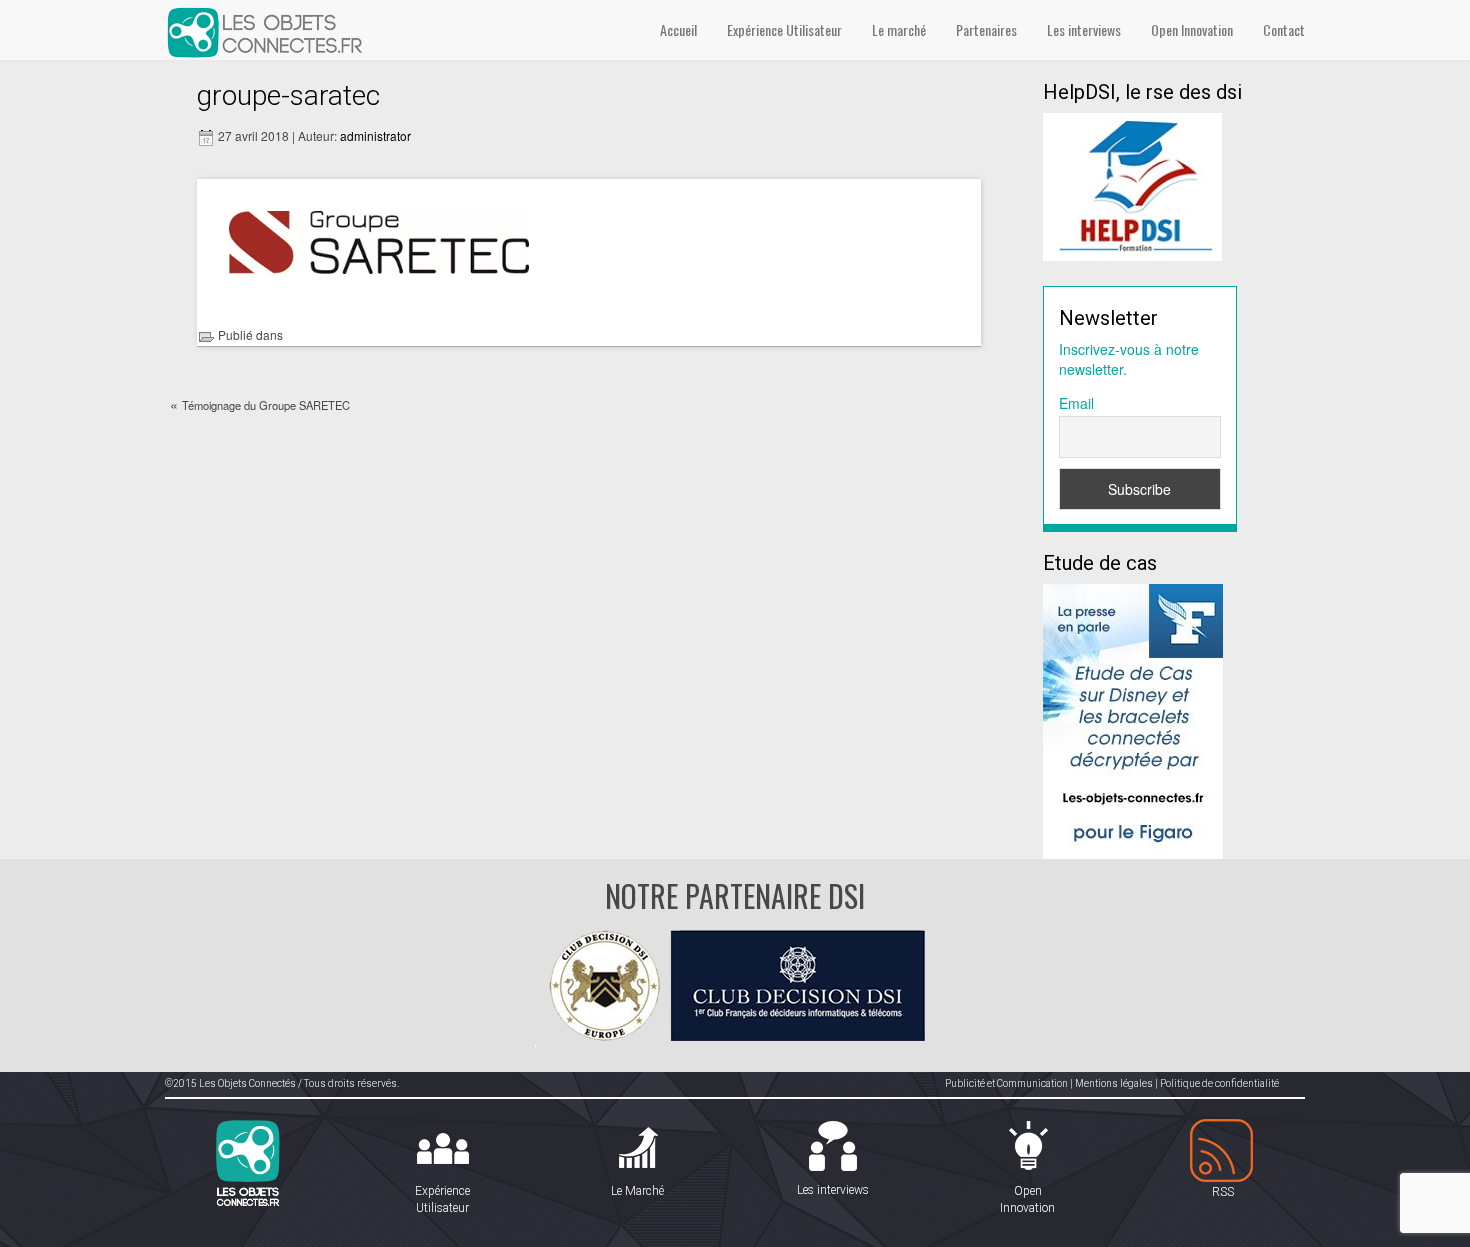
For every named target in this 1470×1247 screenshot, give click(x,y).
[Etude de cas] (1133, 719)
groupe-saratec (288, 95)
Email (1076, 403)
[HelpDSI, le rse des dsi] (1132, 185)
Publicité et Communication (1006, 1083)
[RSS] (1222, 1151)
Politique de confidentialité (1219, 1083)
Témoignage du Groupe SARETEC (266, 405)
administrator (375, 135)
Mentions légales (1114, 1083)
